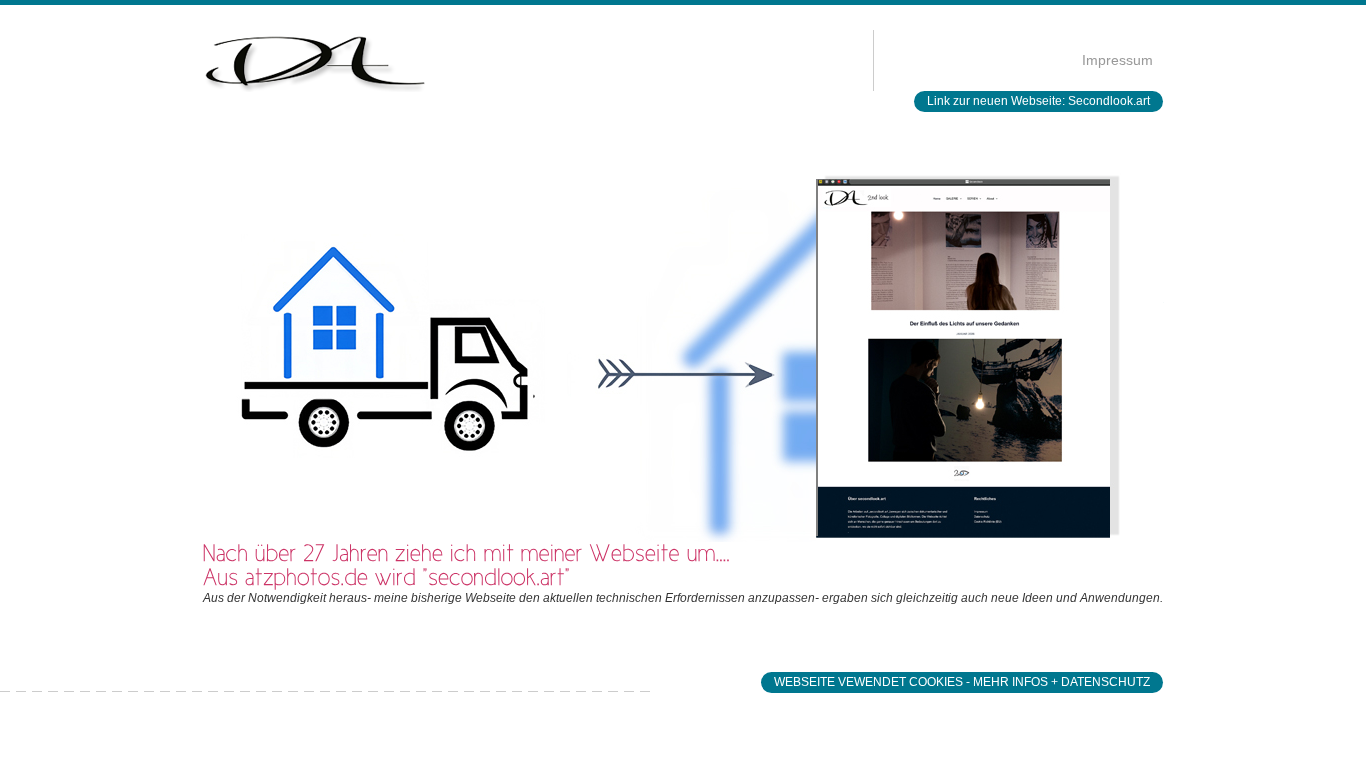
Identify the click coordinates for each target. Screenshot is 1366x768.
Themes (17, 43)
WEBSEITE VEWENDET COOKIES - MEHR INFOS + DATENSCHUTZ (962, 682)
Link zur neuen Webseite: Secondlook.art (1038, 101)
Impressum (1117, 60)
